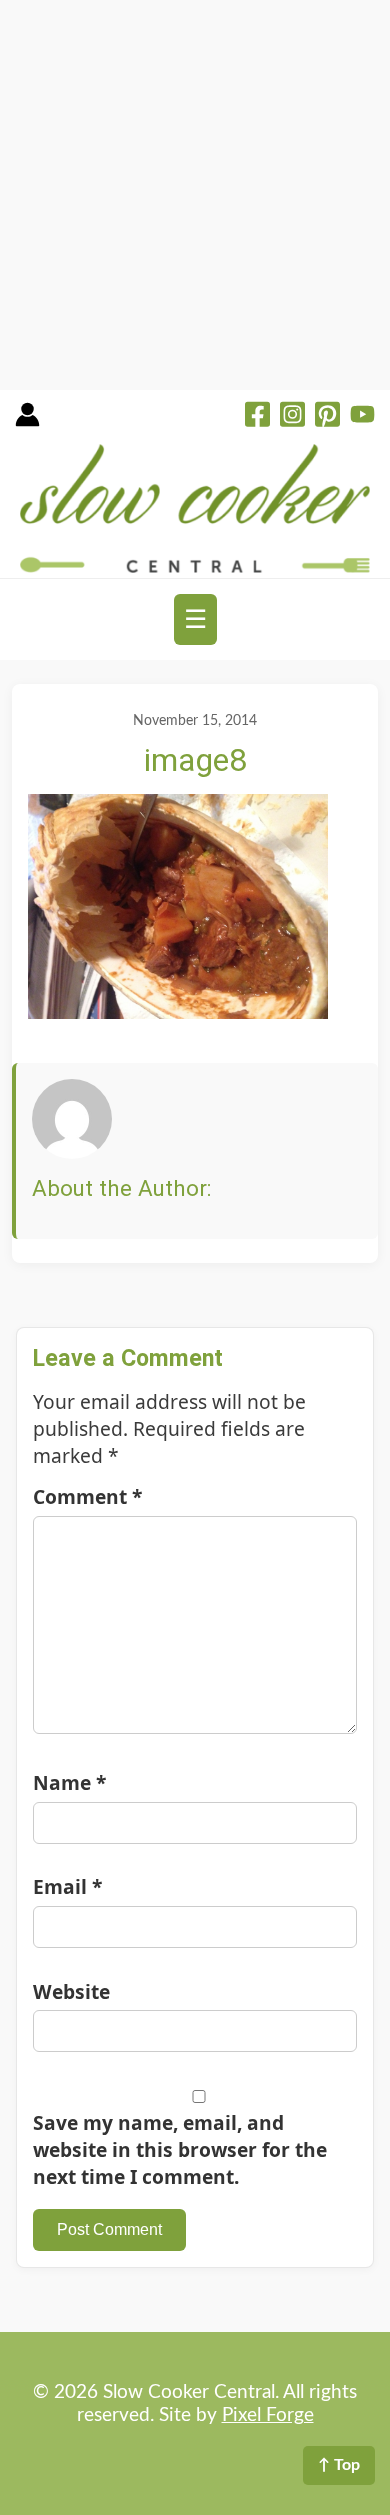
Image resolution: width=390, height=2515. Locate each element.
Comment (87, 1496)
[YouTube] (362, 417)
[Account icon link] (27, 421)
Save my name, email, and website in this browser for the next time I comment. (180, 2149)
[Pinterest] (327, 417)
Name (69, 1782)
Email (67, 1886)
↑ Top (339, 2465)
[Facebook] (257, 417)
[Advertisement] (195, 195)
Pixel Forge (268, 2415)
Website (71, 1991)
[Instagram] (292, 417)
